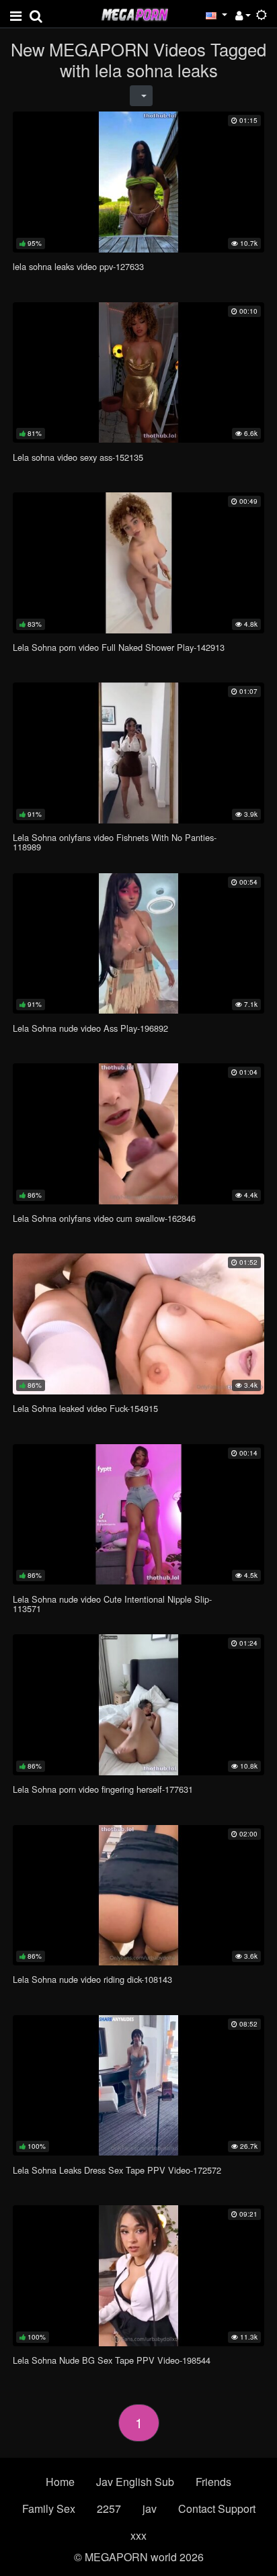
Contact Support (217, 2508)
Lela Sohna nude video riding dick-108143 (92, 1979)
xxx (138, 2535)
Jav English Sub (135, 2482)
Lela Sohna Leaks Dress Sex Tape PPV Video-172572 (117, 2170)
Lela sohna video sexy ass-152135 (78, 457)
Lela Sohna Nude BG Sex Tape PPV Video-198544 (112, 2360)
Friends (213, 2482)
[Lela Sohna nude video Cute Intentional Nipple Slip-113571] (138, 1514)
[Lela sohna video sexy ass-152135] (138, 372)
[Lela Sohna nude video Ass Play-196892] (138, 943)
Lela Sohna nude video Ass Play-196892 (90, 1028)
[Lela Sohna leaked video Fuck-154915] (138, 1324)
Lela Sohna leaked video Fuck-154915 (85, 1408)
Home (60, 2482)
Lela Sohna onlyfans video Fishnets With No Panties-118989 (115, 842)
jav (150, 2508)
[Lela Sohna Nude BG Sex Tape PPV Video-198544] (138, 2275)
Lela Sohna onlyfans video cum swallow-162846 (104, 1218)
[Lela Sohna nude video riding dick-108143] (138, 1895)
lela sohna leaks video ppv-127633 (78, 266)
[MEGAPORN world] (134, 13)
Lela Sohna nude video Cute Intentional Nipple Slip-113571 (112, 1604)
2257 (109, 2508)
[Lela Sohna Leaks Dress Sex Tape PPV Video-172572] (138, 2085)
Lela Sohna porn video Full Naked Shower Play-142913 (119, 647)
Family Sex (49, 2508)
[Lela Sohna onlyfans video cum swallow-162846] (138, 1134)
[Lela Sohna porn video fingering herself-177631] (138, 1704)
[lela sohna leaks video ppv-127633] (138, 182)
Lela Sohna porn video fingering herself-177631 (103, 1789)
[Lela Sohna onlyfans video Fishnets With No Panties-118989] (138, 753)
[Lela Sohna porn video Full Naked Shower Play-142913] (138, 563)
